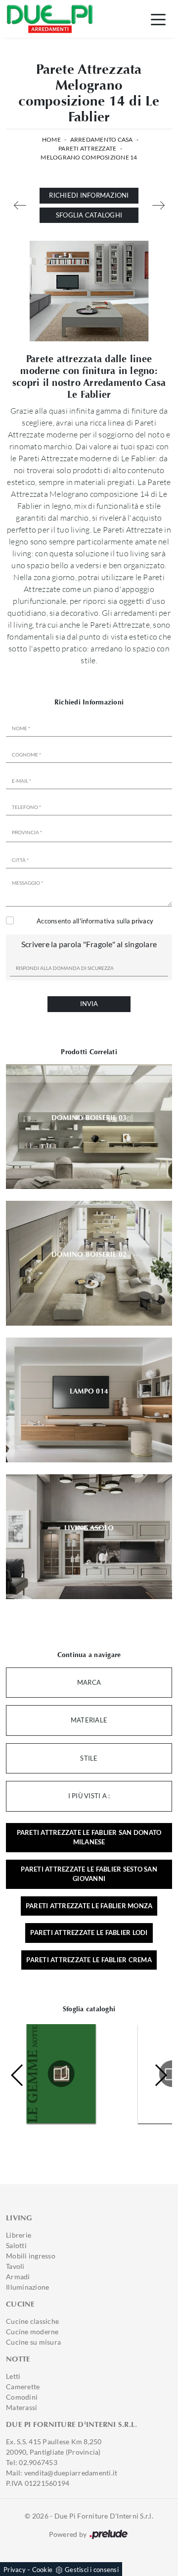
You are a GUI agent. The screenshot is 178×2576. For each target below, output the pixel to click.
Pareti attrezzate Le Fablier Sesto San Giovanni (89, 1874)
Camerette (23, 2387)
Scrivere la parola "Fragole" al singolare (89, 944)
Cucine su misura (33, 2342)
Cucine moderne (32, 2332)
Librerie (19, 2235)
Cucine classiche (32, 2321)
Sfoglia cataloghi (89, 215)
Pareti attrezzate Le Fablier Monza (89, 1906)
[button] (160, 2075)
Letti (13, 2376)
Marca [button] (89, 1682)
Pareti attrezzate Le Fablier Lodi (89, 1932)
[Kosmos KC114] (158, 205)
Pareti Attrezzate (87, 148)
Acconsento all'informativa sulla (95, 921)
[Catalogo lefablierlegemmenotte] (61, 2074)
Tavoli (15, 2266)
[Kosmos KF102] (20, 205)
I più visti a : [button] (89, 1796)
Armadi (18, 2277)
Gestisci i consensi (92, 2570)
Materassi (22, 2407)
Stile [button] (89, 1758)
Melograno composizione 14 (89, 157)
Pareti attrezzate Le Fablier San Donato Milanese (89, 1837)
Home (51, 139)
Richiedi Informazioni (89, 195)
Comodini (22, 2397)
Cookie (43, 2570)
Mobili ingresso (31, 2256)
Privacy (15, 2570)
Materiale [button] (89, 1720)
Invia (89, 1004)
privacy (142, 921)
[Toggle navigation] (158, 19)
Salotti (16, 2245)
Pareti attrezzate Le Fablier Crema (89, 1960)
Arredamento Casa (102, 139)
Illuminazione (27, 2287)
